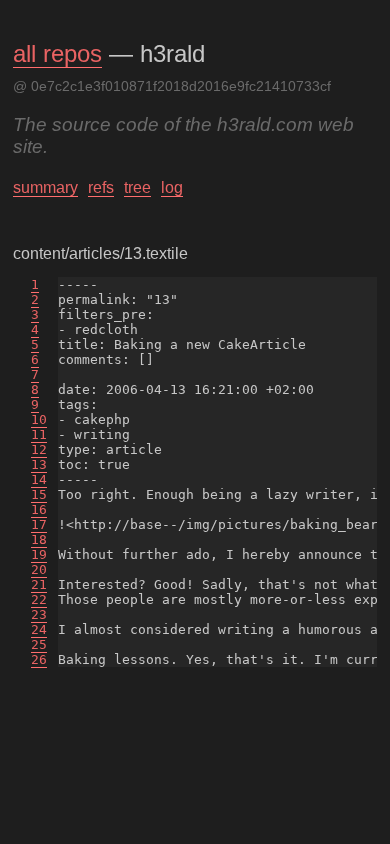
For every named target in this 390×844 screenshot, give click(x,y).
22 (39, 599)
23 (39, 614)
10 (39, 419)
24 (39, 629)
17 (39, 524)
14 (39, 479)
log (172, 187)
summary (45, 187)
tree (137, 187)
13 (39, 464)
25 (39, 644)
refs (101, 187)
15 (39, 494)
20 (39, 569)
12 (39, 449)
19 (39, 554)
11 (39, 434)
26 (39, 659)
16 (39, 509)
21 (39, 584)
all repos (57, 53)
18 (39, 539)
